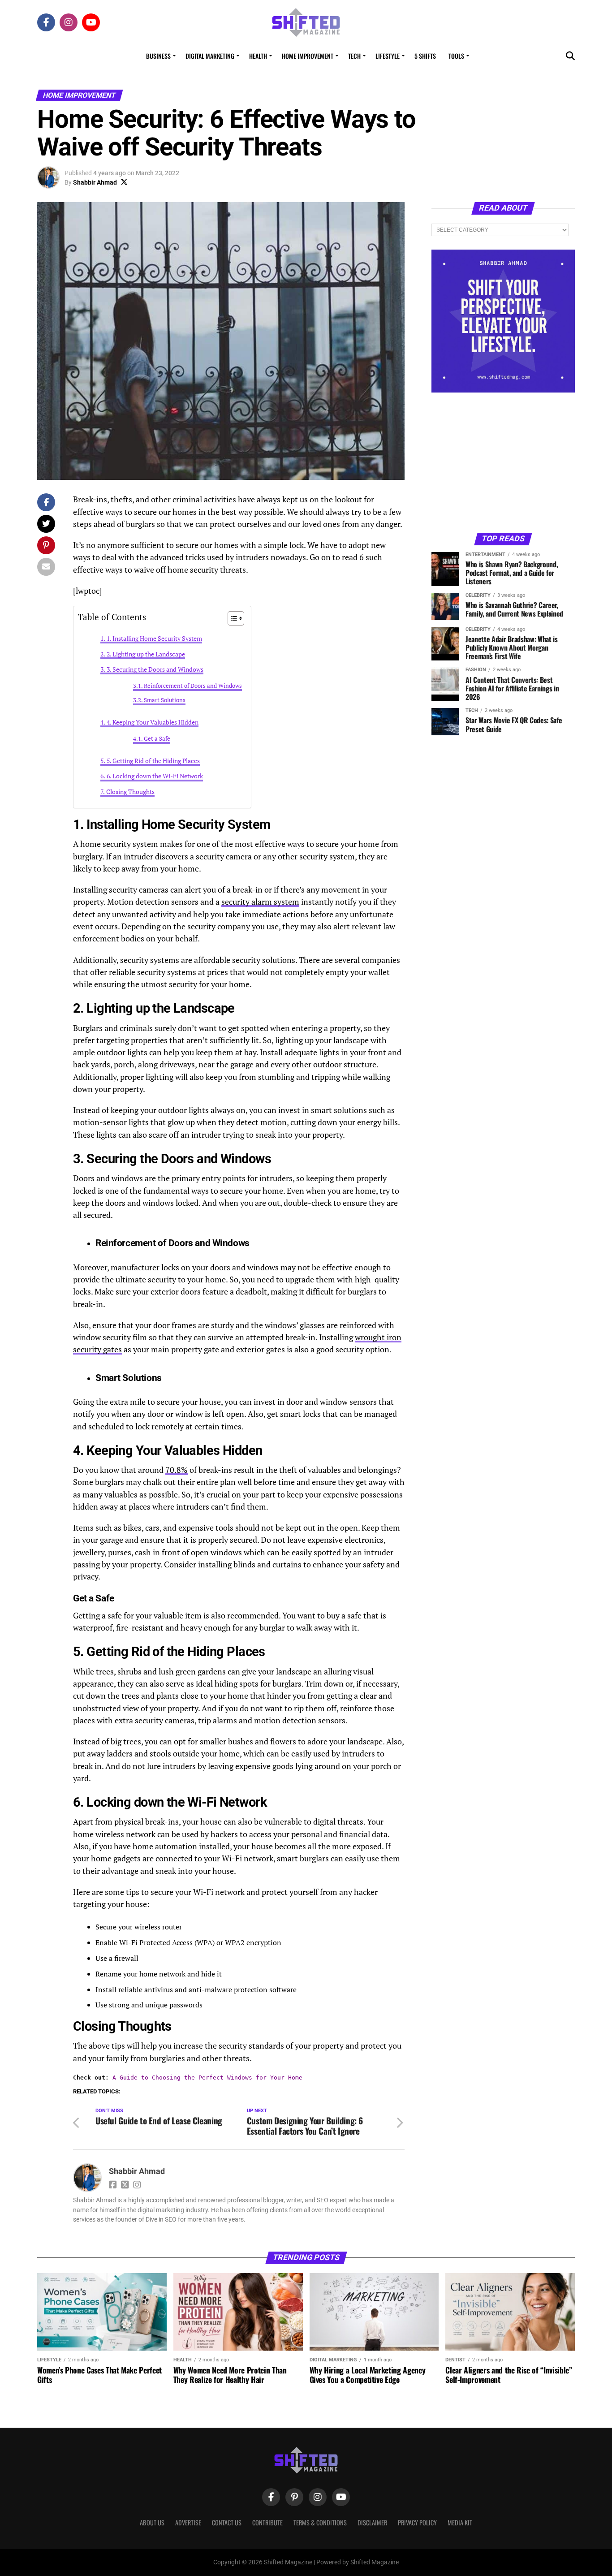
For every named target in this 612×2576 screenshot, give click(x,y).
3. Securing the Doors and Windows (155, 669)
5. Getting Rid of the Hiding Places (153, 761)
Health (258, 56)
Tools (456, 56)
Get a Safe (157, 739)
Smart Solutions (165, 700)
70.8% (177, 1470)
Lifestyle (388, 56)
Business (158, 56)
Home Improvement (308, 56)
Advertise (188, 2522)
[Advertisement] (503, 462)
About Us (152, 2522)
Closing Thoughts (130, 792)
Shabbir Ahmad (95, 182)
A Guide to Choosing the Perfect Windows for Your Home (207, 2078)
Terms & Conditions (320, 2522)
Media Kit (460, 2522)
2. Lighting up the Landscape (146, 654)
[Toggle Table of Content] (231, 618)
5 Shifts (425, 56)
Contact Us (227, 2522)
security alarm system (260, 902)
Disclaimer (372, 2522)
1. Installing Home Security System (154, 638)
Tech (354, 56)
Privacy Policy (417, 2522)
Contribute (267, 2522)
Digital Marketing (210, 56)
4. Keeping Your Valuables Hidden (153, 722)
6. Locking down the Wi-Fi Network (155, 776)
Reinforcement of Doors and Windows (193, 686)
